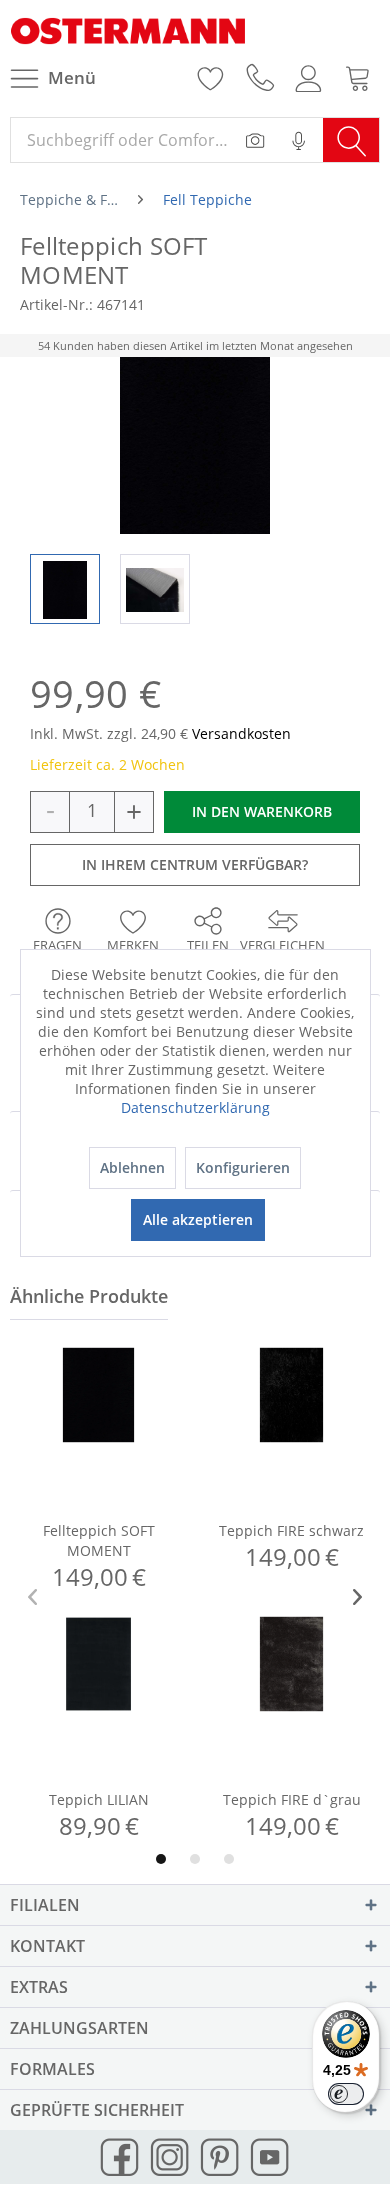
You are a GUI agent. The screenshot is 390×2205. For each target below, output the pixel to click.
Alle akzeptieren (198, 1219)
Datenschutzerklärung (195, 1107)
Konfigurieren (243, 1167)
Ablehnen (132, 1167)
